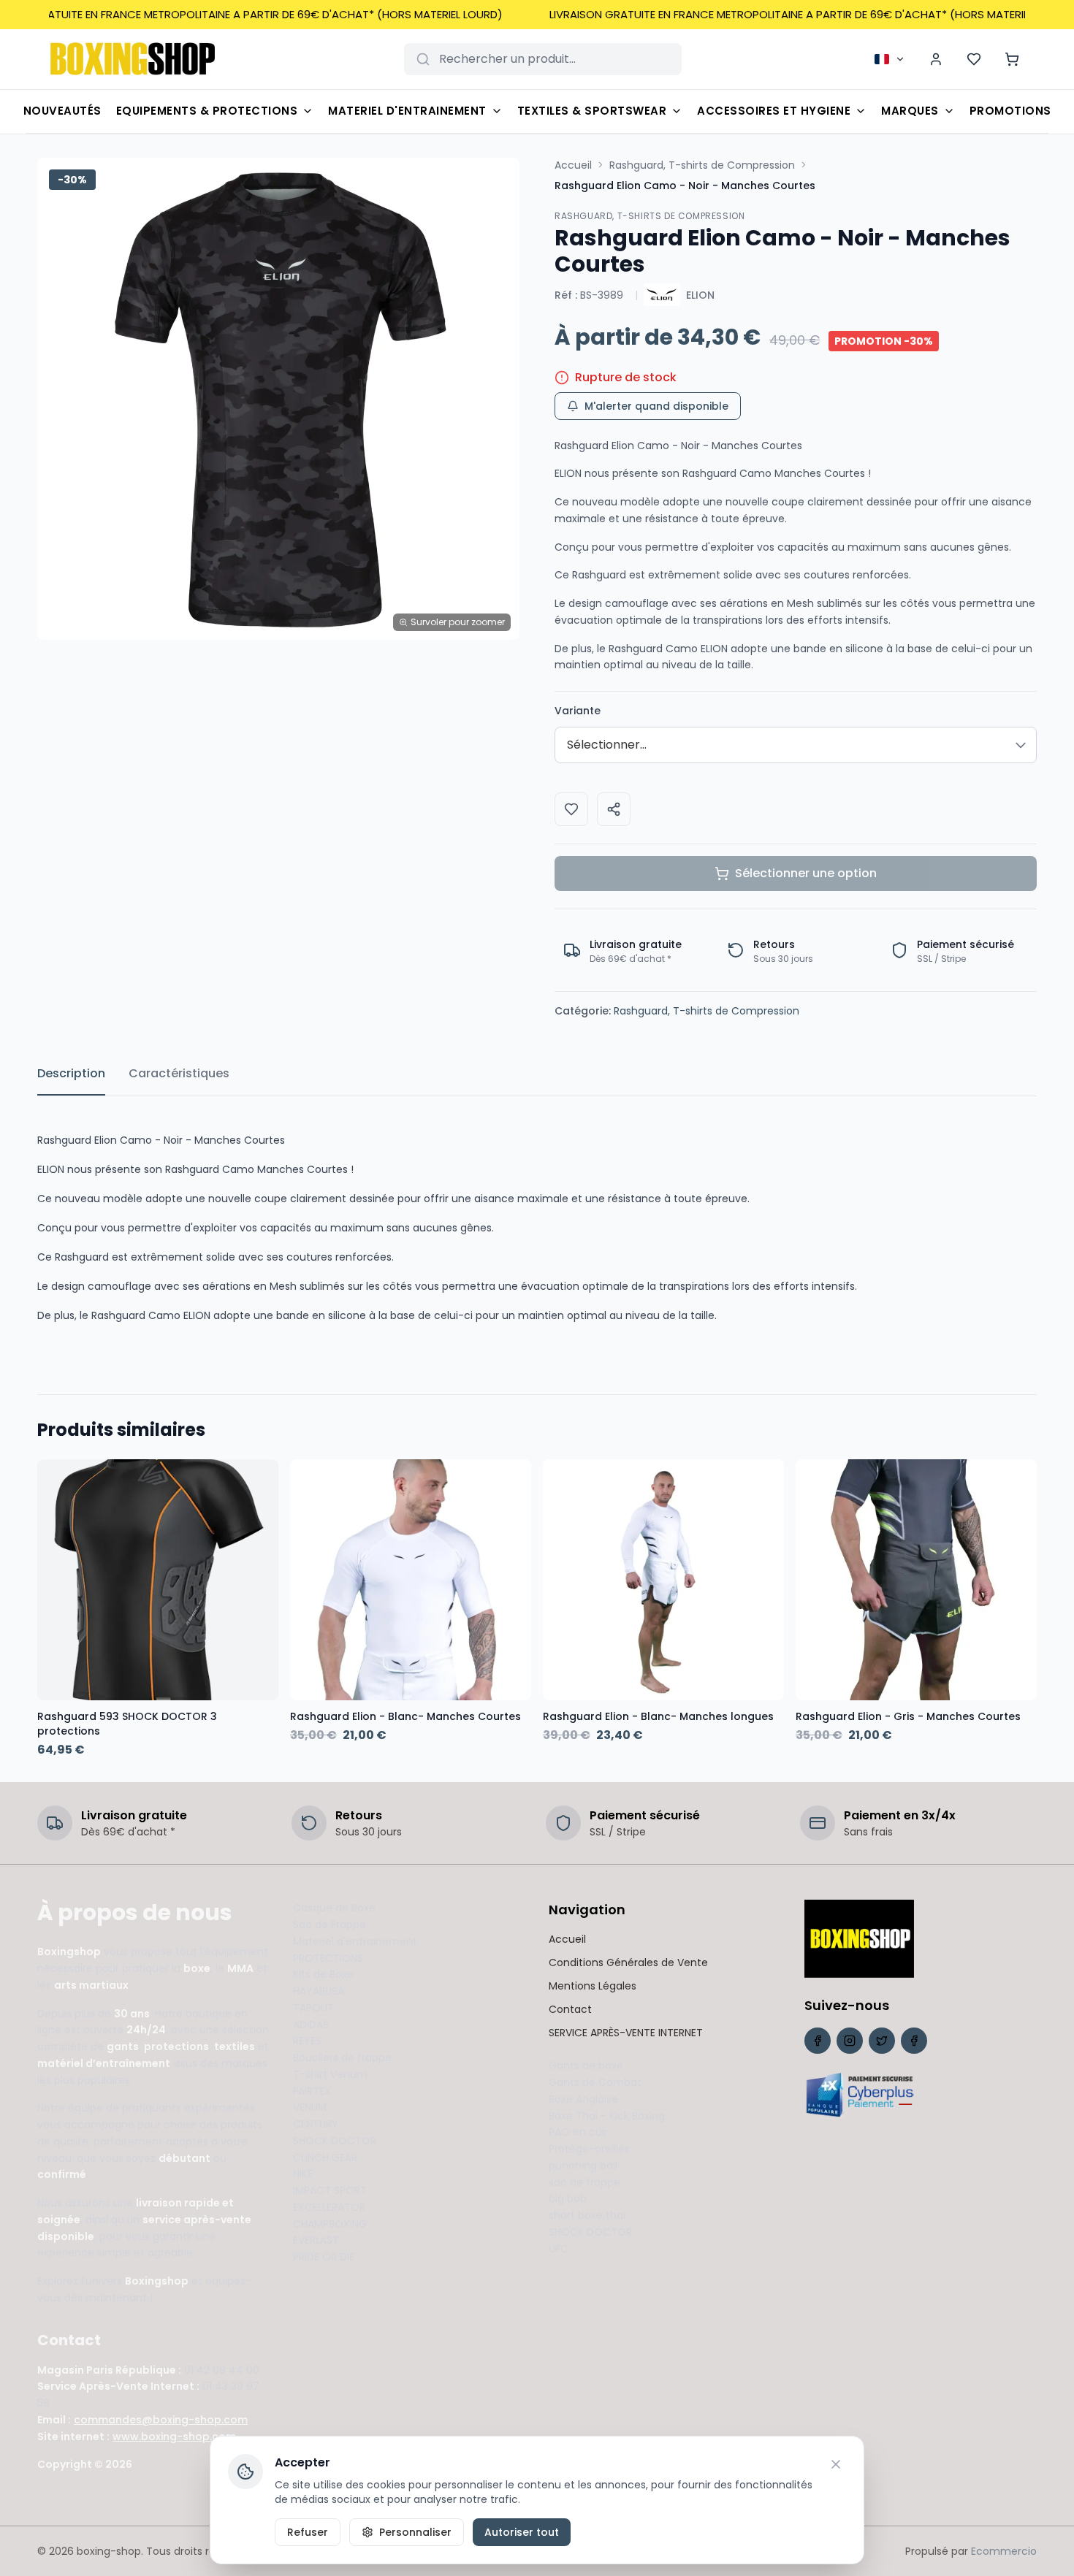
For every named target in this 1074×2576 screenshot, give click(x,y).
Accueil (573, 165)
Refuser (308, 2532)
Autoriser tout (522, 2532)
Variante (578, 711)
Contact (570, 2009)
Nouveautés (62, 111)
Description (71, 1073)
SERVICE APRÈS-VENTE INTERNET (626, 2033)
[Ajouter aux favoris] (571, 809)
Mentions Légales (593, 1986)
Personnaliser (415, 2532)
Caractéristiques (179, 1073)
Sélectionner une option (806, 873)
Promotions (1010, 111)
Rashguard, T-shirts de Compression (702, 165)
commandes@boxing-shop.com (161, 2420)
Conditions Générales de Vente (628, 1962)
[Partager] (614, 809)
